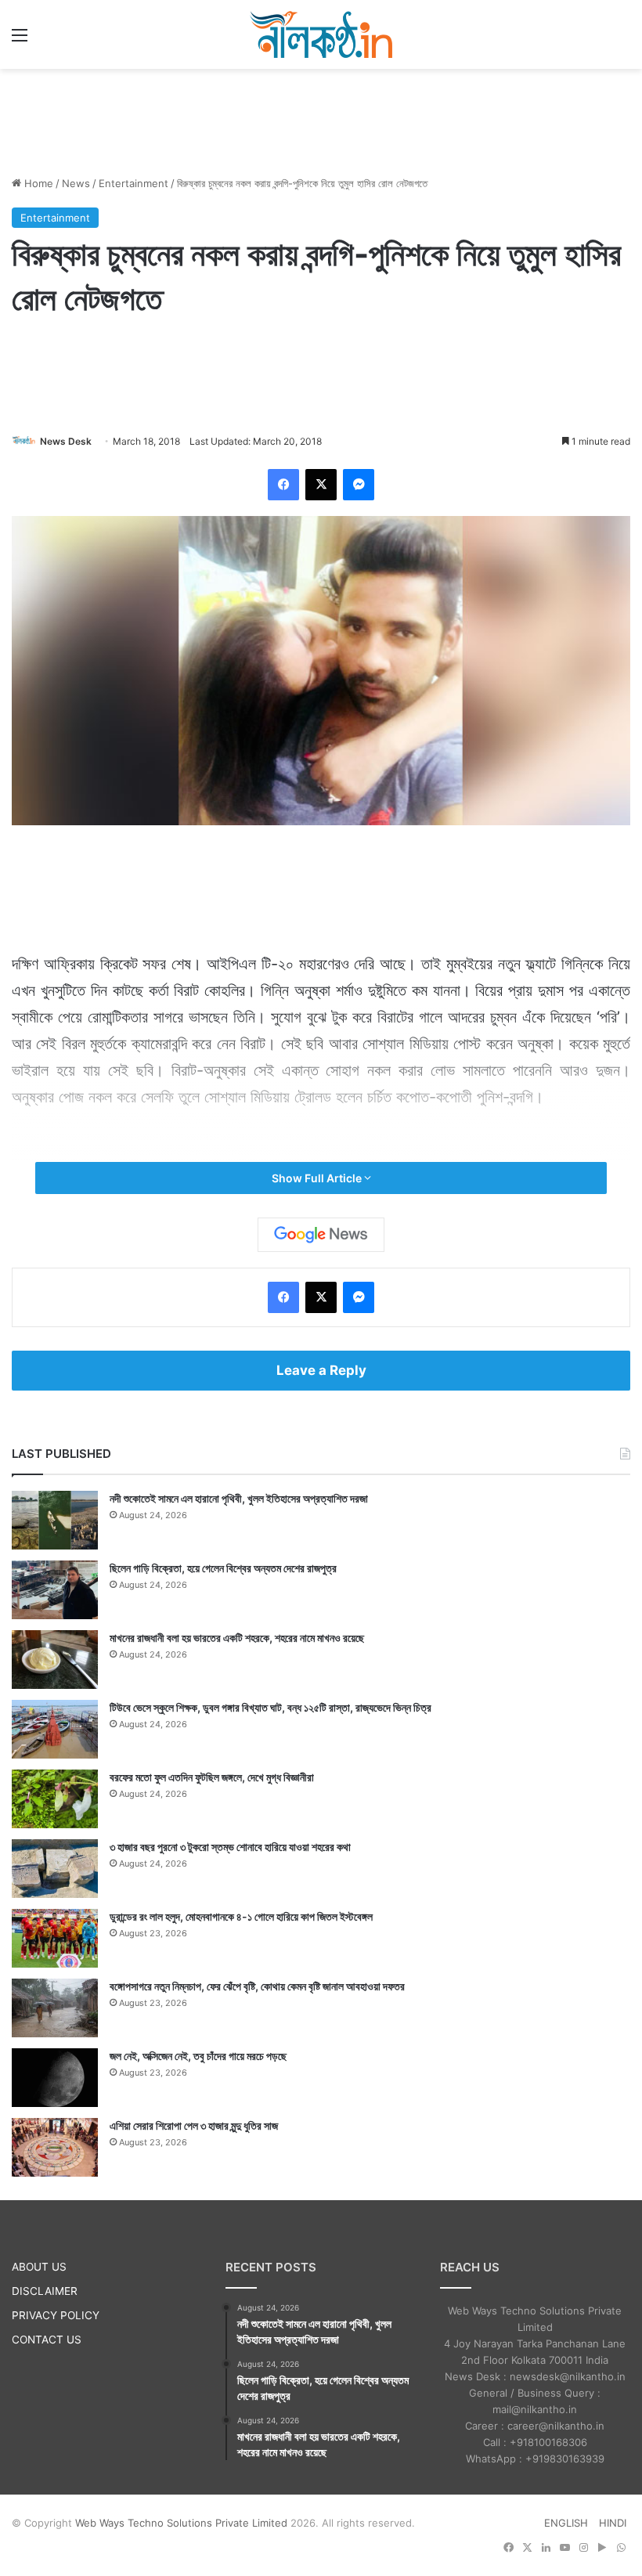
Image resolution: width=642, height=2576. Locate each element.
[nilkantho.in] (321, 34)
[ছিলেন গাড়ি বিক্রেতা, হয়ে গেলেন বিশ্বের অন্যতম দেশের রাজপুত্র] (55, 1590)
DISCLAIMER (45, 2291)
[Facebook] (283, 485)
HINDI (613, 2523)
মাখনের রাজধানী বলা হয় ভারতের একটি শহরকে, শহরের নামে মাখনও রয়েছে (237, 1638)
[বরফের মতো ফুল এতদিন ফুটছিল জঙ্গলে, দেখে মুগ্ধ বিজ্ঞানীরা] (55, 1799)
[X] (321, 485)
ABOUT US (39, 2267)
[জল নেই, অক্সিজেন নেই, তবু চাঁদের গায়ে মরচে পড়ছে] (55, 2078)
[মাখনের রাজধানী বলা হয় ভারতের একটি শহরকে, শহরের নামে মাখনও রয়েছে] (55, 1660)
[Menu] (20, 40)
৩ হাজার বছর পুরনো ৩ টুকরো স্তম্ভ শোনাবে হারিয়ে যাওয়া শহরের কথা (230, 1847)
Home (37, 183)
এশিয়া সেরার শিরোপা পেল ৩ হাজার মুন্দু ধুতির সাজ (194, 2125)
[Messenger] (359, 485)
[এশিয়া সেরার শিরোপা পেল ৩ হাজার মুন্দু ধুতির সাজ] (55, 2147)
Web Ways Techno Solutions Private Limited (181, 2523)
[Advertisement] (321, 120)
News (76, 183)
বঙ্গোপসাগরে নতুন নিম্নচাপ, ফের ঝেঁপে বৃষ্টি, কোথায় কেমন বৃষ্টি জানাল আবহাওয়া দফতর (257, 1986)
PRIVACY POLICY (56, 2315)
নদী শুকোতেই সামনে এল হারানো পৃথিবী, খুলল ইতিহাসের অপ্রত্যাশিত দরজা (239, 1498)
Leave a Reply (321, 1370)
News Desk (66, 441)
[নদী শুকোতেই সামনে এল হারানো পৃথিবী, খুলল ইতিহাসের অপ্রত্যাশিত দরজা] (55, 1520)
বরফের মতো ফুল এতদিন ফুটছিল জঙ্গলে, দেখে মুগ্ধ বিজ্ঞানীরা (212, 1777)
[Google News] (321, 1235)
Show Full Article (318, 1178)
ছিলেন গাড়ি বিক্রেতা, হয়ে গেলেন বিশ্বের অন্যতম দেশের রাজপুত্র (223, 1568)
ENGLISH (566, 2523)
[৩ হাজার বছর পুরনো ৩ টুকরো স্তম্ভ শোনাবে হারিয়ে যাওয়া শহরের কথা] (55, 1869)
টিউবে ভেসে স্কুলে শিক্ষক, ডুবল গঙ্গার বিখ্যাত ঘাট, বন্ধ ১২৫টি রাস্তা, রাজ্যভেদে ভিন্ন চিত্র (271, 1707)
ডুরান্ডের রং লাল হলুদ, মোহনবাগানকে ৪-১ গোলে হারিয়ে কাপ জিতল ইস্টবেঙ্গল (241, 1916)
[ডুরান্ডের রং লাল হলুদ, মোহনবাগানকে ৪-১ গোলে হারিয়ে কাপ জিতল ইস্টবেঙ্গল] (55, 1938)
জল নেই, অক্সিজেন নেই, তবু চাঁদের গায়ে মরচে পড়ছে (198, 2056)
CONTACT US (47, 2340)
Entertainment (133, 183)
